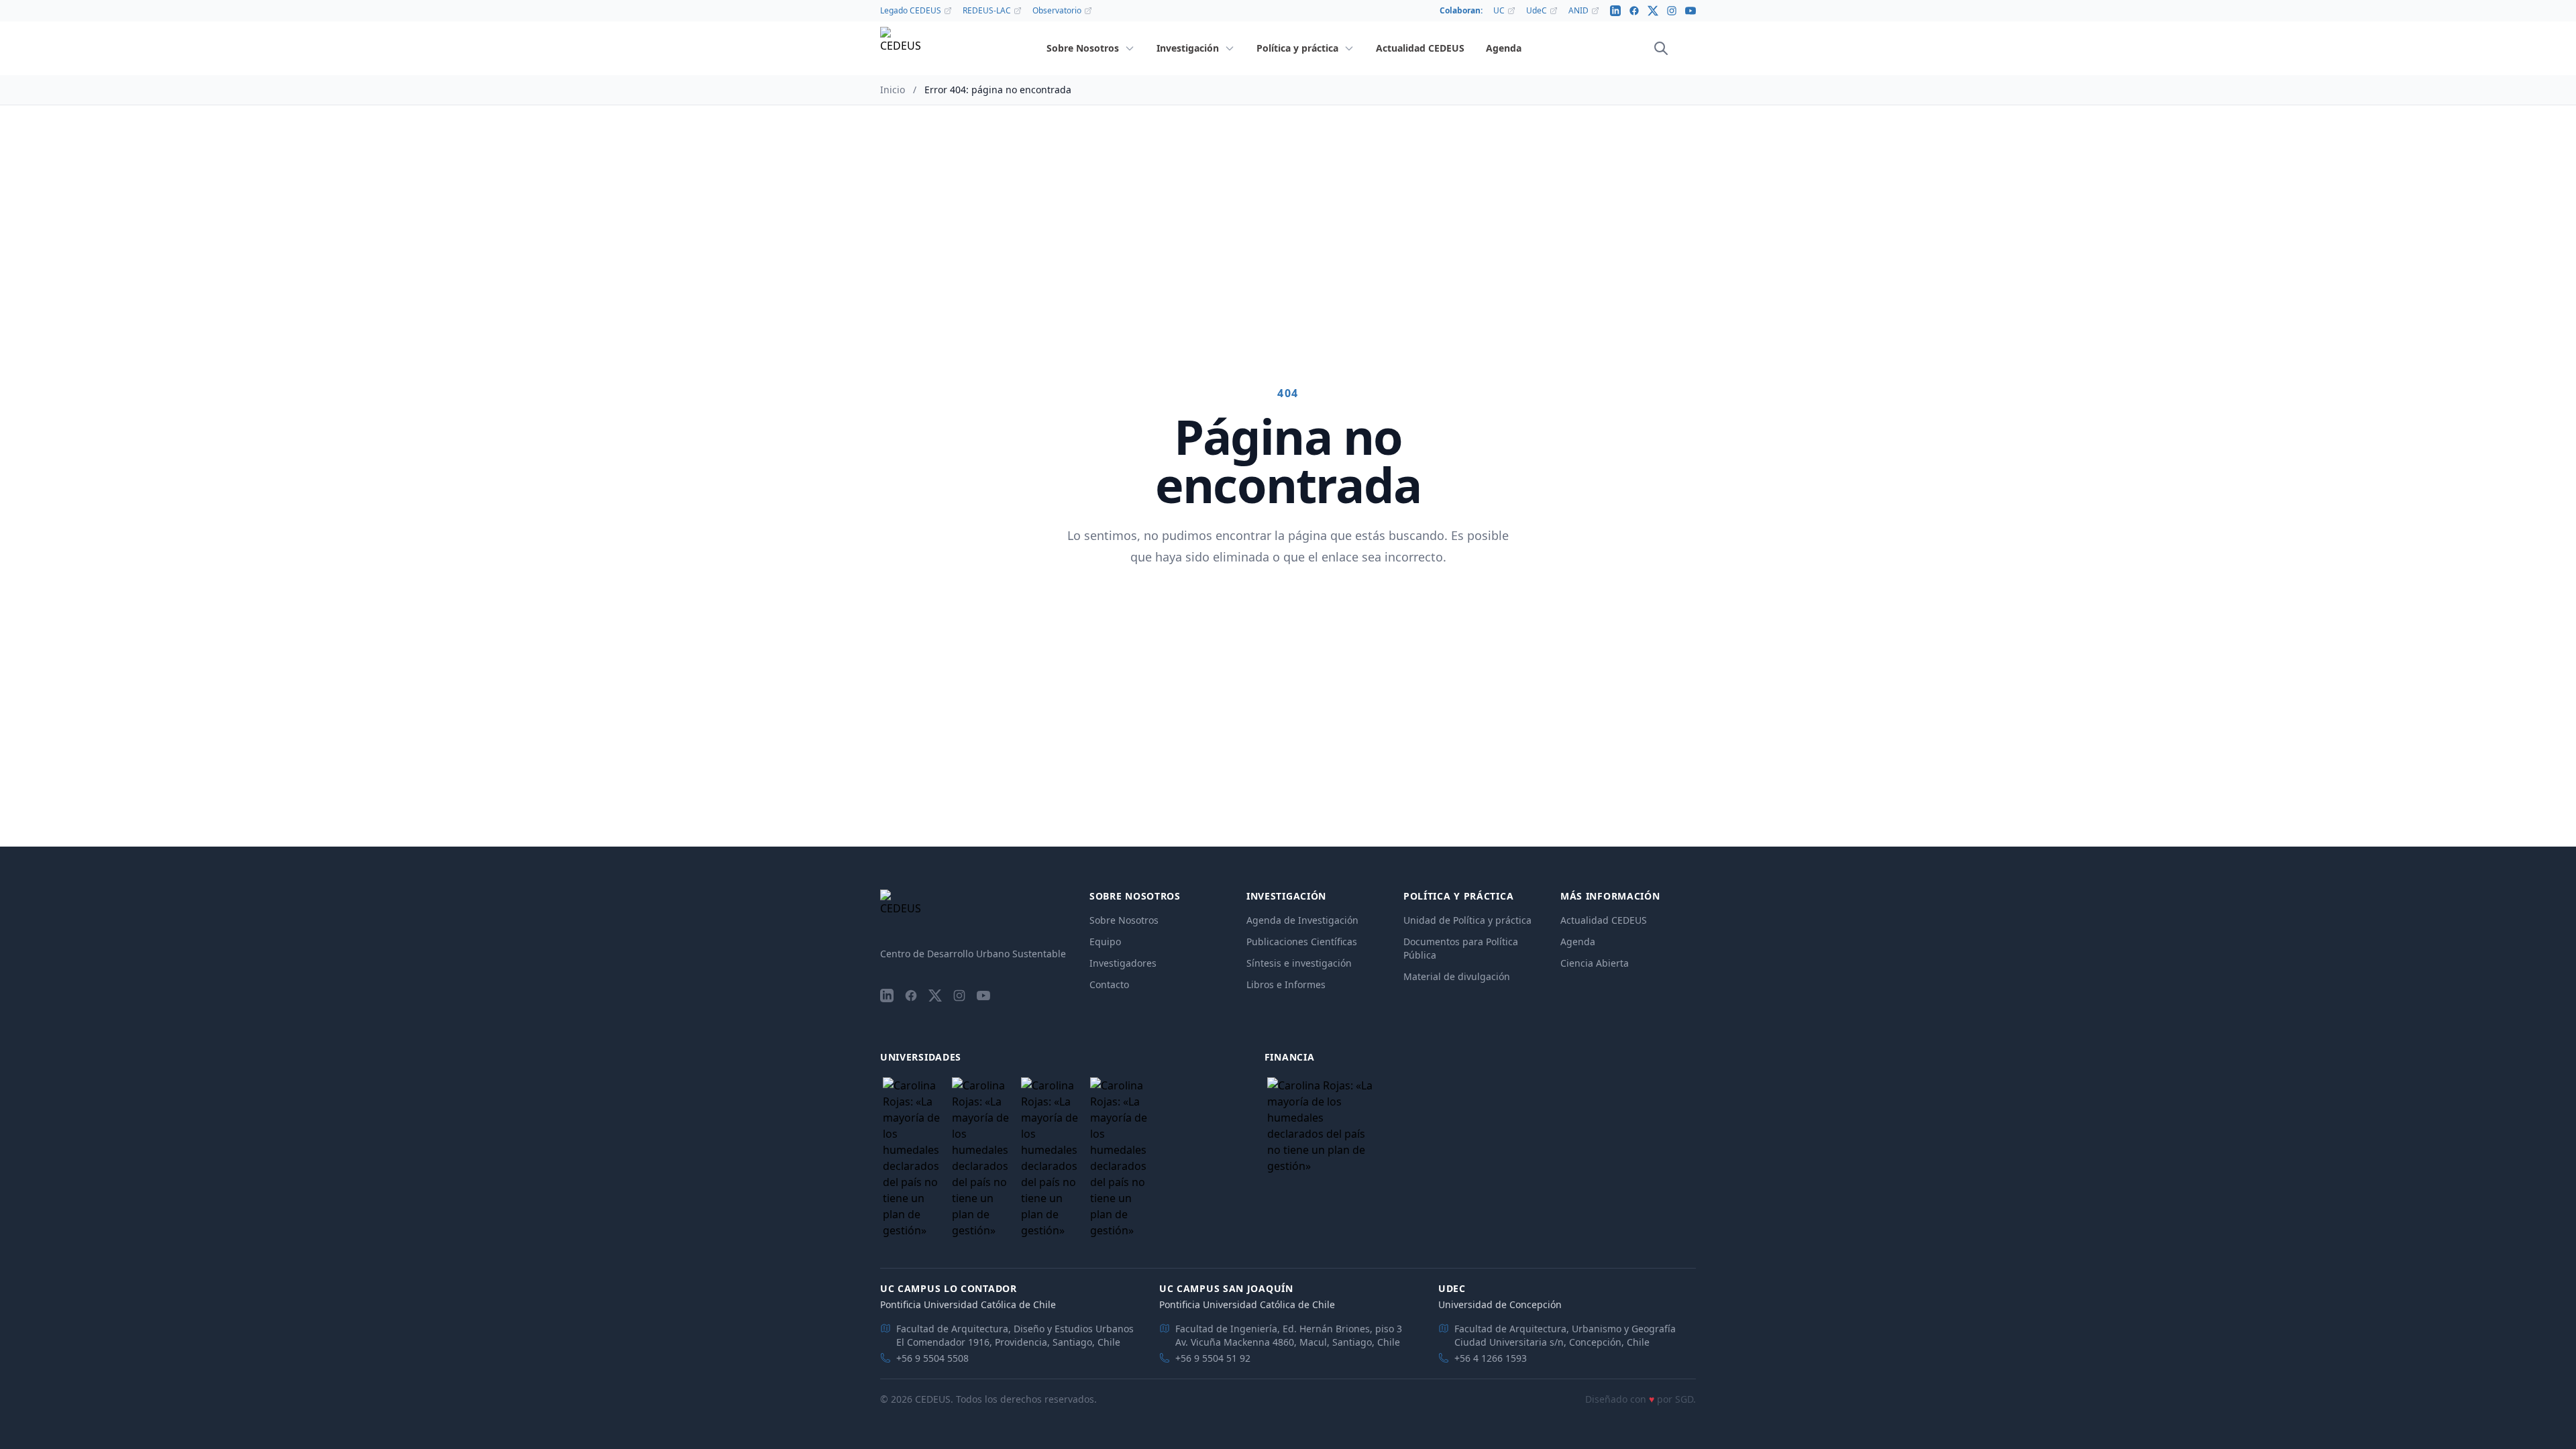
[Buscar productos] (1661, 48)
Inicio (893, 90)
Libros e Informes (1286, 984)
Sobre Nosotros (1124, 920)
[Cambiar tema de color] (1680, 48)
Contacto (1109, 984)
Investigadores (1123, 963)
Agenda (1578, 942)
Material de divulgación (1457, 976)
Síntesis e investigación (1299, 963)
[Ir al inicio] (900, 49)
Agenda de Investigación (1302, 920)
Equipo (1105, 942)
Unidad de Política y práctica (1467, 920)
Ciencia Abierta (1595, 963)
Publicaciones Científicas (1302, 942)
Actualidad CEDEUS (1604, 920)
